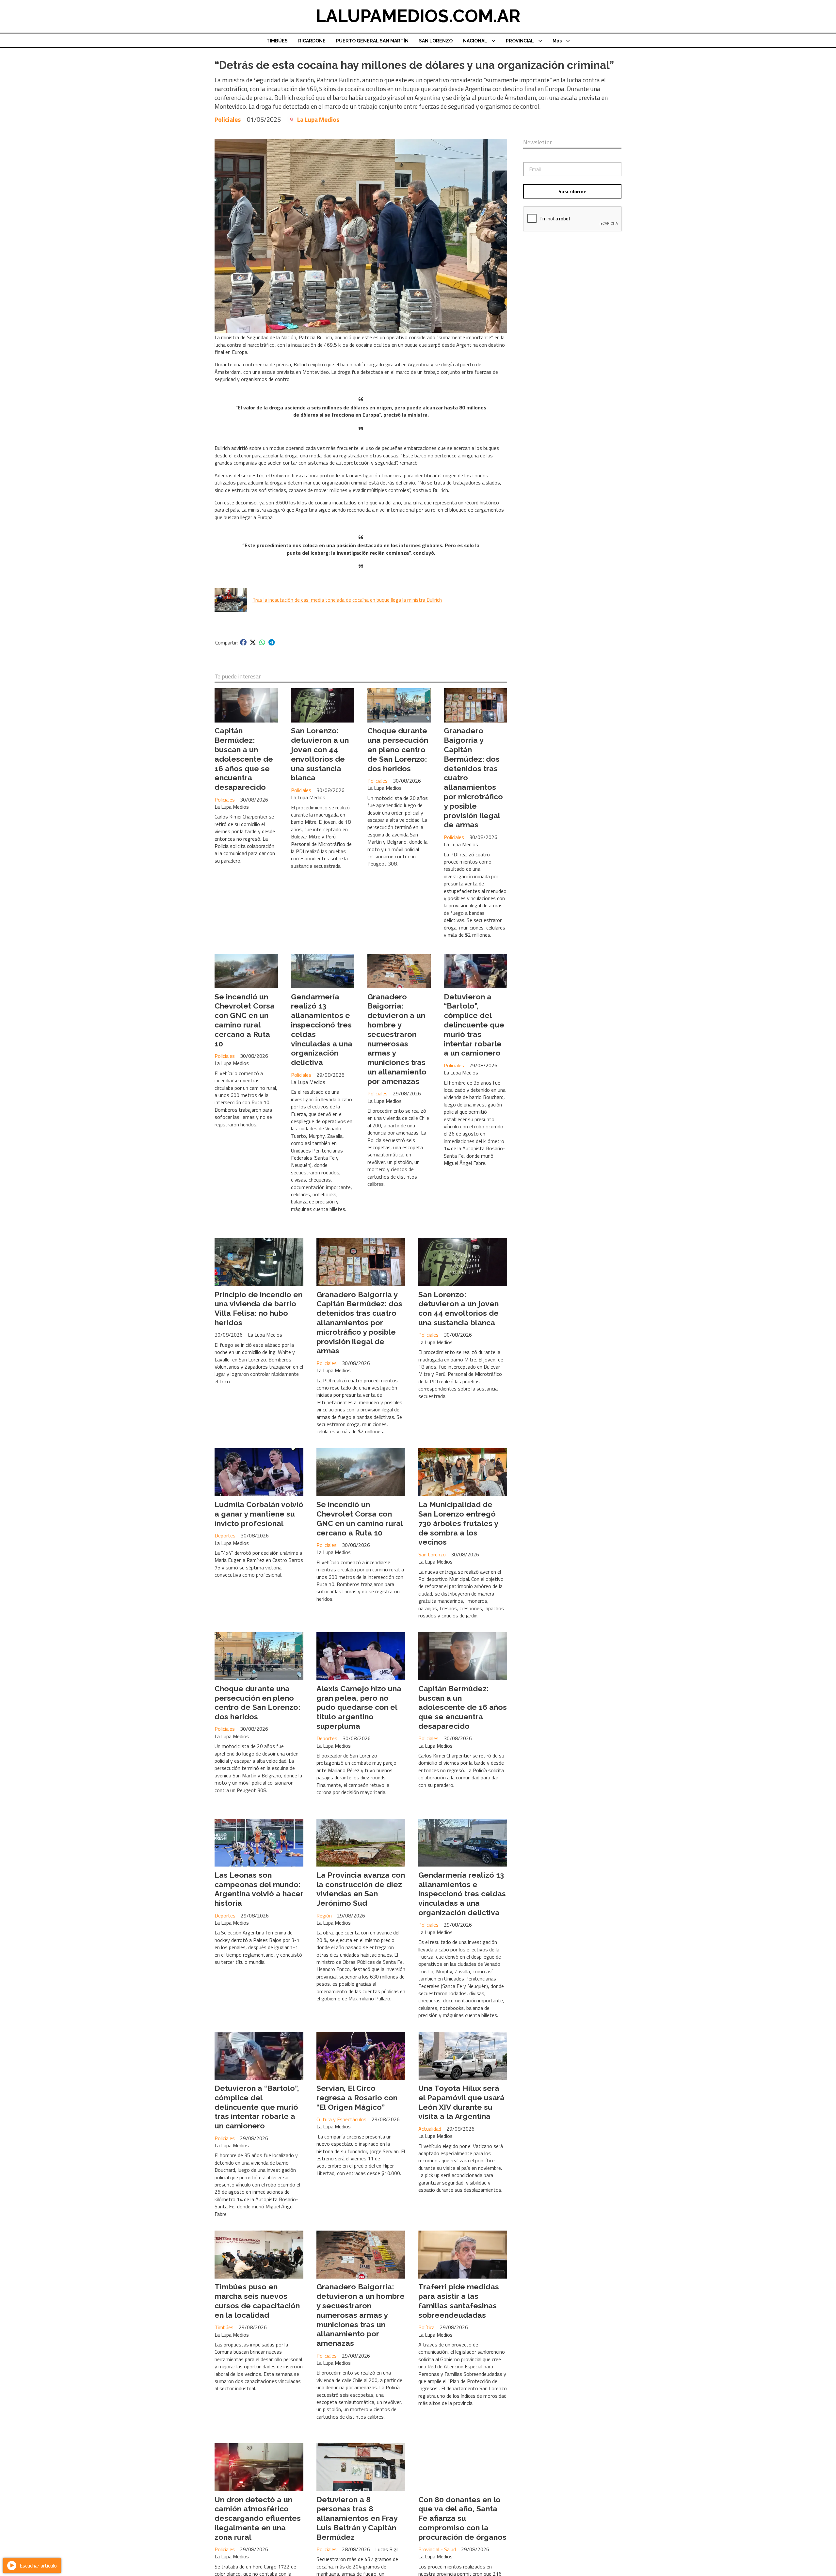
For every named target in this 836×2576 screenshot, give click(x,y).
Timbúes (224, 2327)
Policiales (228, 119)
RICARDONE (312, 41)
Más (557, 41)
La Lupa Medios (318, 119)
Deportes (225, 1535)
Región (324, 1916)
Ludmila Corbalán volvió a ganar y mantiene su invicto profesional (259, 1514)
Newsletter (538, 142)
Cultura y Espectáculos (341, 2119)
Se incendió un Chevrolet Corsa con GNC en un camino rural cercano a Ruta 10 (245, 1020)
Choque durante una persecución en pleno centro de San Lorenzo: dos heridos (398, 749)
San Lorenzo (432, 1554)
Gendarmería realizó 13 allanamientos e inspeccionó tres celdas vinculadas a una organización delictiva (462, 1894)
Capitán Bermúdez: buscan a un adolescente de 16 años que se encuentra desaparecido (244, 759)
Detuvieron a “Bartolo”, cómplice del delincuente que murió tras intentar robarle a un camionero (474, 1025)
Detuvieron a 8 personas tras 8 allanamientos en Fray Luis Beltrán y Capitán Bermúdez (357, 2518)
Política (426, 2327)
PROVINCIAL (520, 41)
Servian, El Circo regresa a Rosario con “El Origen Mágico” (357, 2098)
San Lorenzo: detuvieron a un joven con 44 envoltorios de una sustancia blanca (320, 754)
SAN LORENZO (436, 41)
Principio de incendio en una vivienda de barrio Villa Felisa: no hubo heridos (258, 1308)
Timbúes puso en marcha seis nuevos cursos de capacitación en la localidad (257, 2301)
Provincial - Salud (437, 2549)
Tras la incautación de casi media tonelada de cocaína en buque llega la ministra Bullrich (347, 600)
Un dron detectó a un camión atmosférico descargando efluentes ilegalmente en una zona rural (258, 2518)
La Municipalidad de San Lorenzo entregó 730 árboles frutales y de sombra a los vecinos (458, 1523)
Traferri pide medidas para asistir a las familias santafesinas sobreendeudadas (459, 2301)
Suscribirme (572, 191)
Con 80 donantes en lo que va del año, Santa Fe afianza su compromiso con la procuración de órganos (462, 2518)
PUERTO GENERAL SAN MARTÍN (372, 41)
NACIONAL (475, 41)
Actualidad (430, 2129)
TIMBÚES (277, 41)
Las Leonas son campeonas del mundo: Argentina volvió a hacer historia (259, 1889)
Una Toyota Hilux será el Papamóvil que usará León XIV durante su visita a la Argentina (461, 2102)
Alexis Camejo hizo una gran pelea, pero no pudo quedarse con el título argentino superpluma (359, 1707)
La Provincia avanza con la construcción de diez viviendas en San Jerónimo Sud (361, 1889)
